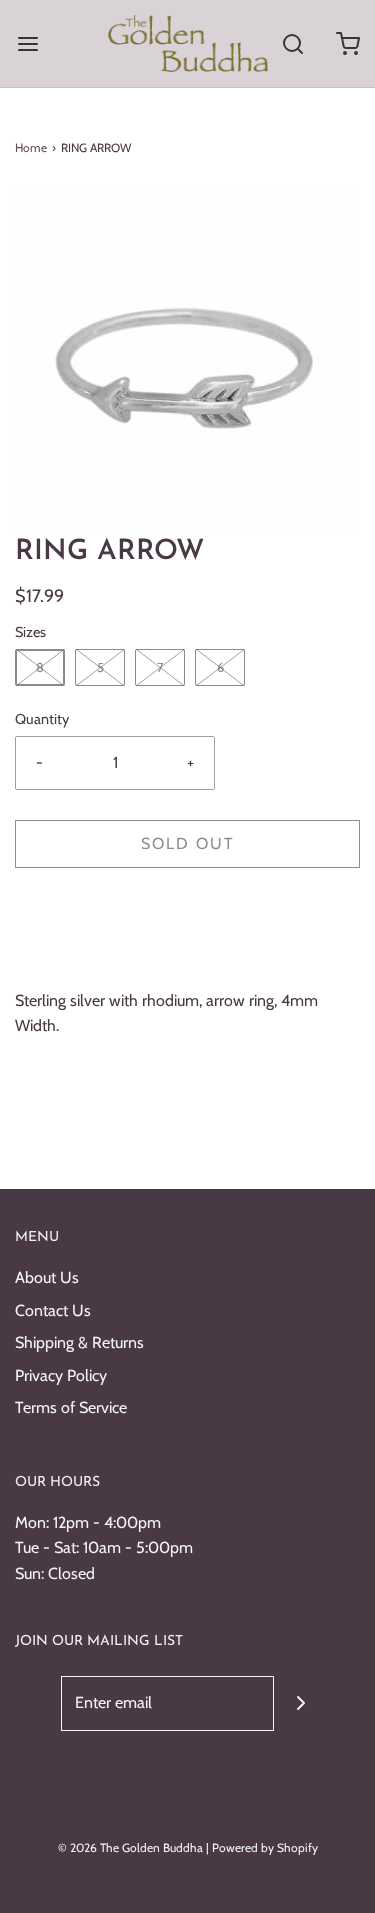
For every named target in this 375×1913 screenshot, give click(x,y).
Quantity (42, 719)
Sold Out (188, 843)
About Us (47, 1277)
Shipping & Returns (79, 1342)
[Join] (301, 1703)
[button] (187, 359)
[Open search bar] (292, 43)
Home (31, 147)
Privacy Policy (61, 1375)
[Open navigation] (27, 43)
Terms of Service (71, 1407)
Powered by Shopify (265, 1847)
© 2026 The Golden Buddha (132, 1847)
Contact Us (53, 1310)
